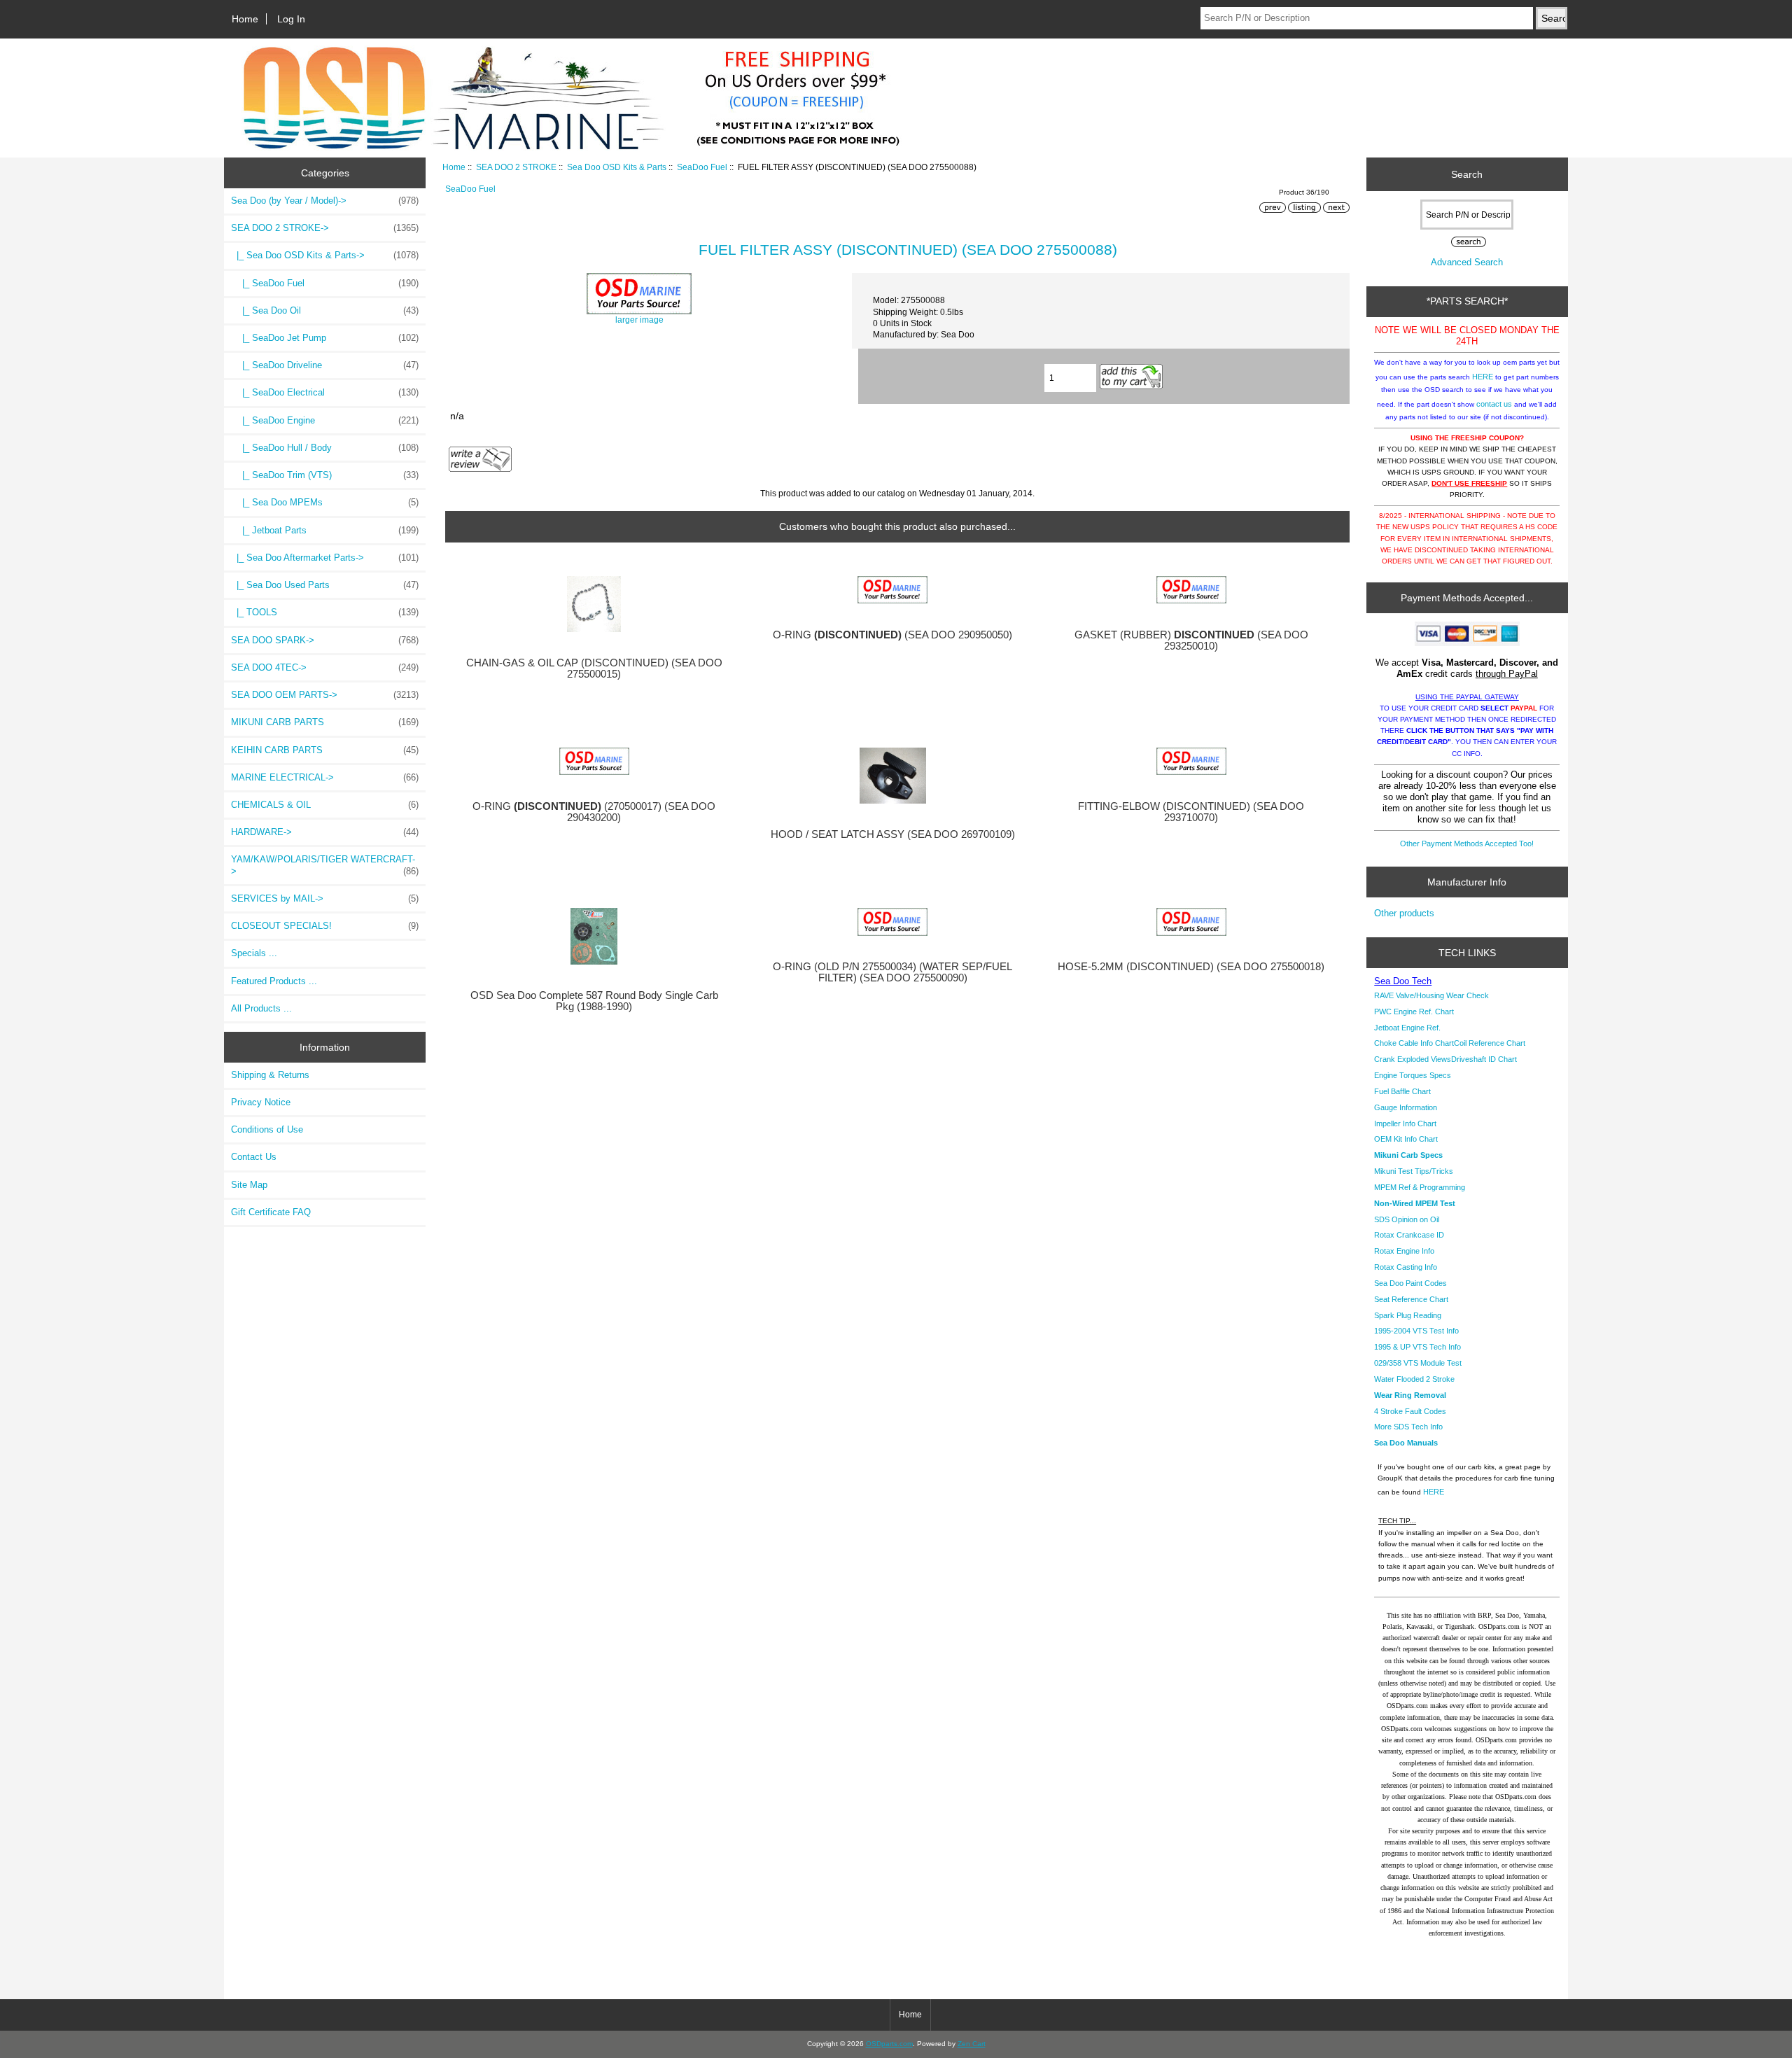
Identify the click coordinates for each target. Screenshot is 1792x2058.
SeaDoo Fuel (702, 167)
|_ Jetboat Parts (325, 530)
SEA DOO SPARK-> (325, 640)
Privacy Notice (261, 1102)
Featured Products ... (274, 981)
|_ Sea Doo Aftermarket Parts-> (325, 558)
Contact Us (254, 1157)
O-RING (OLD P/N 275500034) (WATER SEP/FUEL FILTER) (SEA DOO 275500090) (892, 972)
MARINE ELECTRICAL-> (325, 777)
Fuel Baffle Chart (1402, 1091)
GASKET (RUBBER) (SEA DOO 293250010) (1191, 640)
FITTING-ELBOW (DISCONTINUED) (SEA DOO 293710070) (1191, 812)
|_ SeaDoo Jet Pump (325, 338)
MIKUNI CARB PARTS (325, 722)
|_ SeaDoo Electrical (325, 392)
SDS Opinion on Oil (1407, 1219)
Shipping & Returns (270, 1075)
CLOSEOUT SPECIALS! (325, 926)
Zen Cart (972, 2044)
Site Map (249, 1185)
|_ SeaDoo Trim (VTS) (325, 475)
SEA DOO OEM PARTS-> (325, 695)
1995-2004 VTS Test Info (1416, 1331)
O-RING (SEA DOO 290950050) (892, 635)
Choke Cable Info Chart (1414, 1043)
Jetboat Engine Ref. (1407, 1028)
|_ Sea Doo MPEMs (325, 502)
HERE (1483, 377)
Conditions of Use (267, 1129)
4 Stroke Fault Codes (1410, 1411)
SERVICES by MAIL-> (325, 898)
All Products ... (261, 1008)
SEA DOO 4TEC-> (325, 667)
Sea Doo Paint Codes (1410, 1283)
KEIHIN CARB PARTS (325, 750)
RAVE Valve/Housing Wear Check (1431, 995)
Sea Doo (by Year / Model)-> (325, 201)
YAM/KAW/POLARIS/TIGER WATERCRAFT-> (325, 865)
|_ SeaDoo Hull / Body (325, 448)
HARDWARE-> (325, 832)
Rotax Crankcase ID (1409, 1235)
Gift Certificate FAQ (271, 1212)
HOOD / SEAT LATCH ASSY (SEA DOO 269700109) (893, 834)
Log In (291, 19)
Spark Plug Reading (1408, 1315)
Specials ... (254, 953)
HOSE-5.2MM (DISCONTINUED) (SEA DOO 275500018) (1191, 967)
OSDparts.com (889, 2044)
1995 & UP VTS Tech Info (1417, 1347)
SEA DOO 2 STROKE (516, 167)
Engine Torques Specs (1413, 1075)
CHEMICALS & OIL (325, 805)
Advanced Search (1467, 262)
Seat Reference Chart (1411, 1299)
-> (325, 228)
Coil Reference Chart (1490, 1043)
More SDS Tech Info (1408, 1427)
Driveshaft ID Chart (1484, 1059)
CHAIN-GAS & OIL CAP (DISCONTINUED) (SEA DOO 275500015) (594, 668)
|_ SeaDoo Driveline (325, 365)
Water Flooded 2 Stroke (1414, 1379)
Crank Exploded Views (1413, 1059)
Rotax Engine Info (1404, 1251)
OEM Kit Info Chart (1406, 1139)
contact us (1494, 404)
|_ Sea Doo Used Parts (325, 585)
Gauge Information (1406, 1107)
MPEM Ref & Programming (1420, 1187)
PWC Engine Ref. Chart (1414, 1011)
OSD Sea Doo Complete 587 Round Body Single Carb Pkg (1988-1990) (594, 1001)
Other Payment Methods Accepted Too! (1467, 843)
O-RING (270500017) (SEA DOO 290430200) (594, 812)
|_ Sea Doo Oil (325, 310)
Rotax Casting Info (1406, 1267)
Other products (1404, 913)
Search (1467, 174)
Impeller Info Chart (1405, 1123)
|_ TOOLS (325, 612)
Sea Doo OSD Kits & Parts (617, 167)
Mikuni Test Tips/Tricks (1414, 1171)
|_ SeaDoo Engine (325, 420)
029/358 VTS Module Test (1418, 1363)
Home (245, 19)
